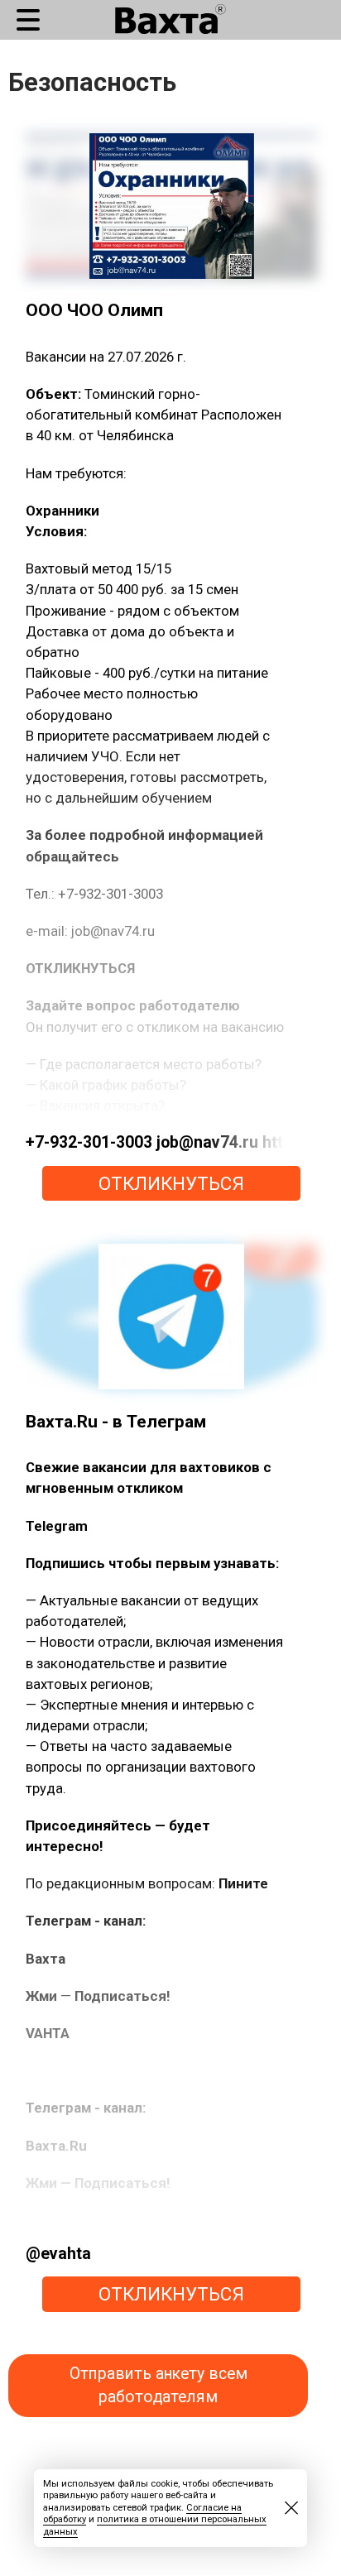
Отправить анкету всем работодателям (158, 2385)
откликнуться (171, 1183)
